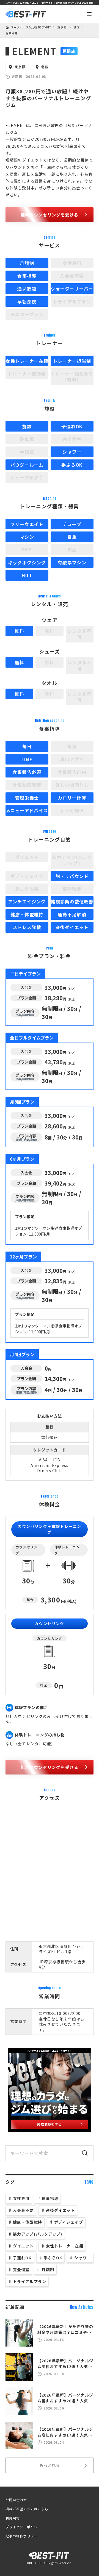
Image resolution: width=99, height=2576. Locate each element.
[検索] (85, 2153)
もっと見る (50, 2465)
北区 (77, 27)
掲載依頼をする (50, 2124)
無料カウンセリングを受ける (50, 215)
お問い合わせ (16, 2500)
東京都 (62, 27)
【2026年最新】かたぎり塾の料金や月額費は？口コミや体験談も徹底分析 (65, 2329)
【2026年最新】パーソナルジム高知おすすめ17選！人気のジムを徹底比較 (65, 2432)
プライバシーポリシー (23, 2527)
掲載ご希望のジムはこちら (27, 2509)
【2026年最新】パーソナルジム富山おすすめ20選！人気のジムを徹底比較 (65, 2398)
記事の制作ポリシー (22, 2536)
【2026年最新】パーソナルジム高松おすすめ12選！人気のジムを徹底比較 (65, 2364)
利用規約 (13, 2518)
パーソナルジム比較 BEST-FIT (31, 27)
